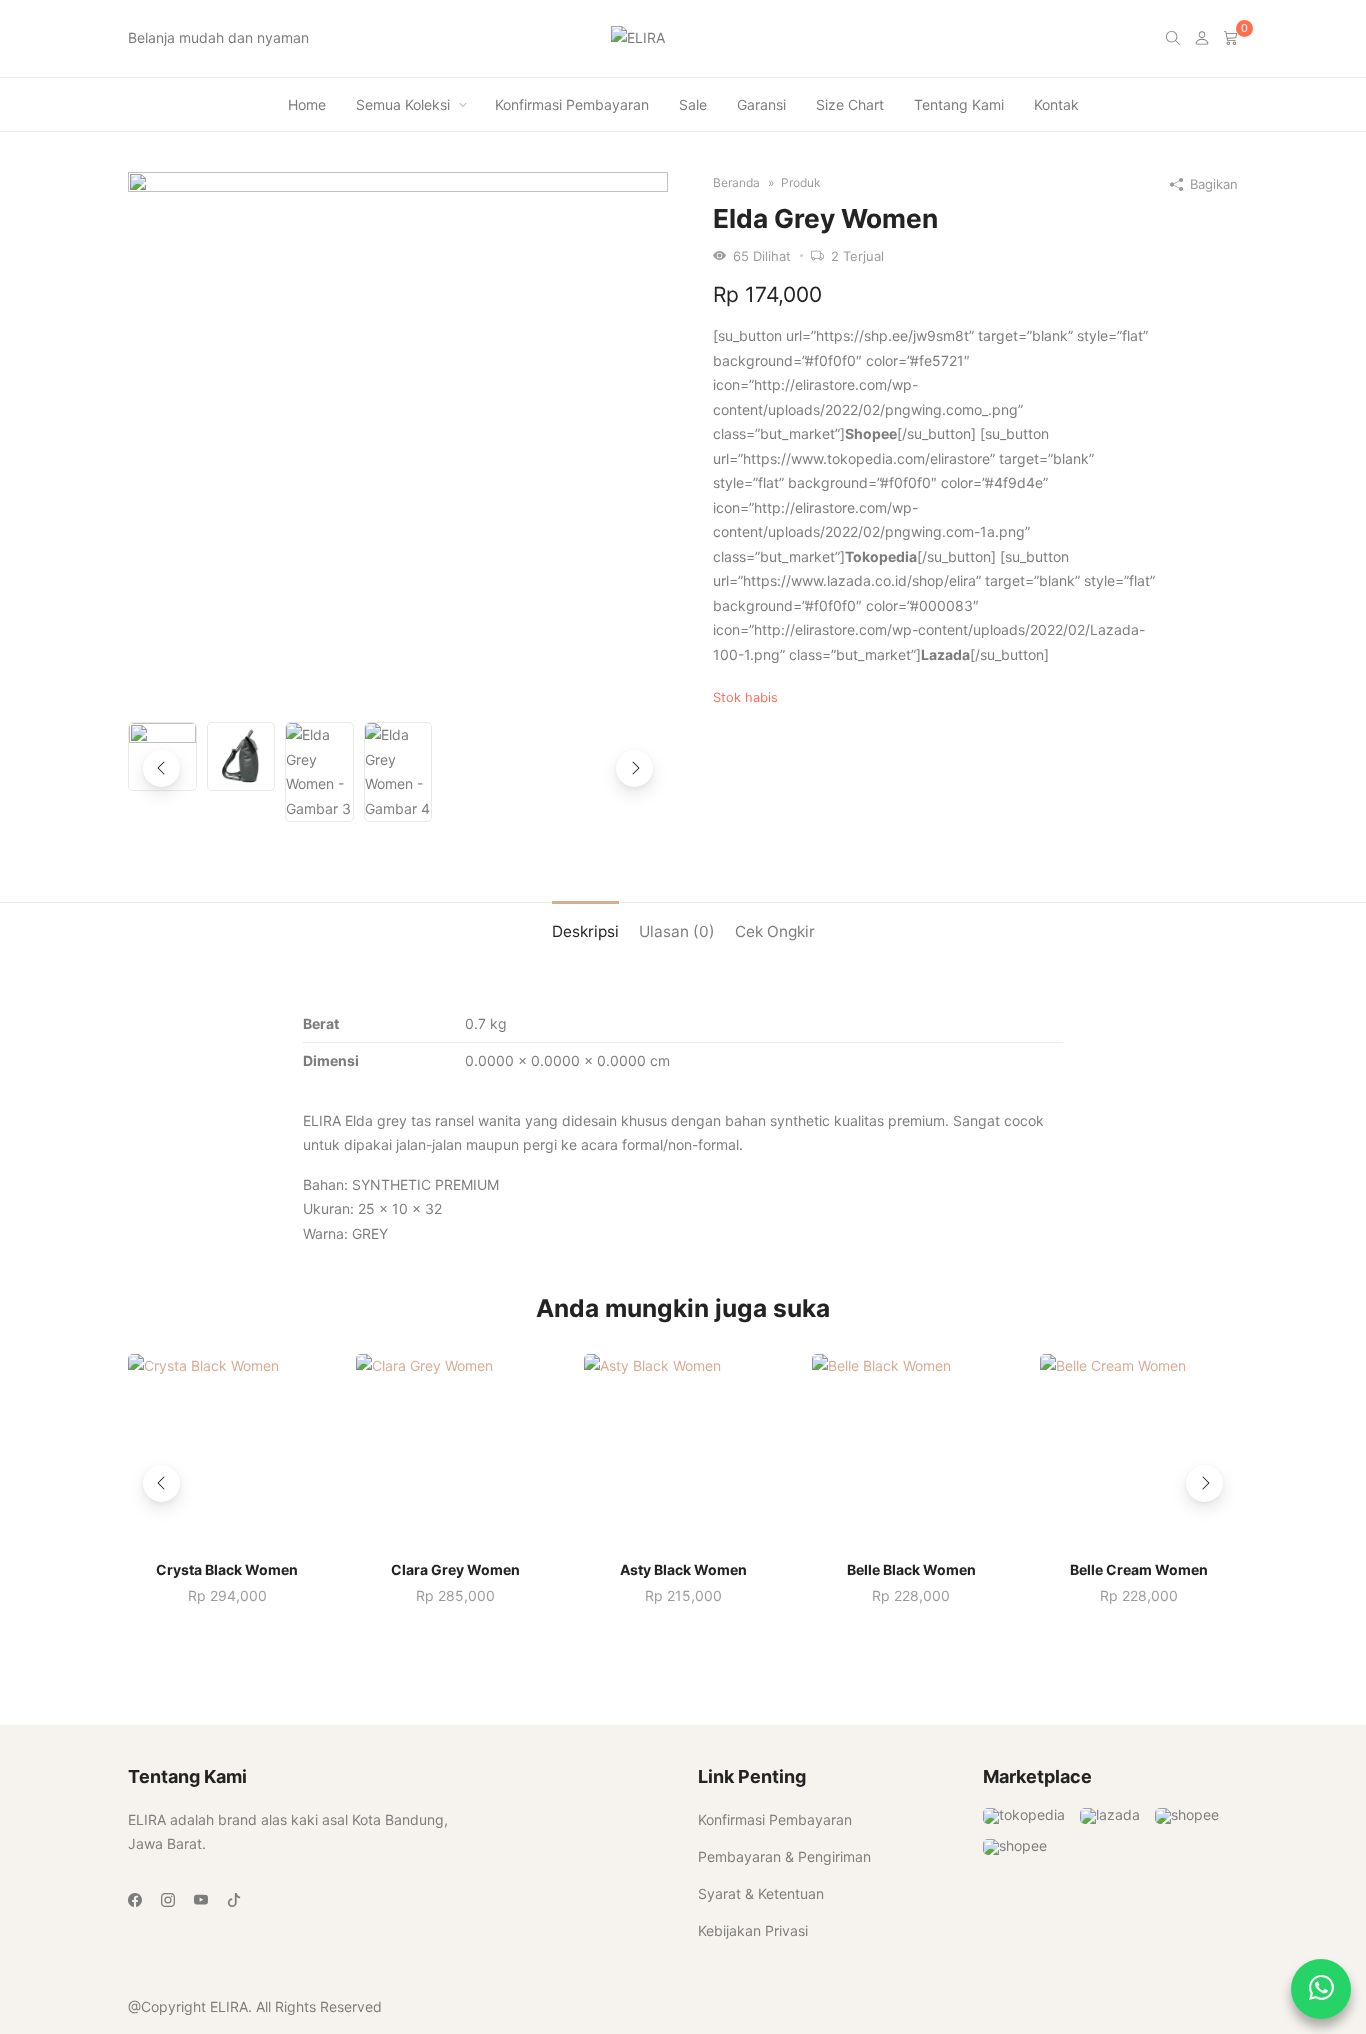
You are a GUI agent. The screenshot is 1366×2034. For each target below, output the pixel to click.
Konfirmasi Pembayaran (572, 104)
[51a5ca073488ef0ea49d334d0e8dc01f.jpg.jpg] (398, 440)
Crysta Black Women (227, 1570)
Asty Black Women (683, 1570)
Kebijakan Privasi (753, 1930)
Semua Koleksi (403, 104)
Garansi (761, 104)
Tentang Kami (959, 104)
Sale (693, 104)
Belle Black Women (911, 1570)
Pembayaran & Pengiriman (784, 1856)
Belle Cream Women (1139, 1570)
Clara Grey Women (455, 1570)
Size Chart (850, 104)
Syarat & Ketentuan (761, 1893)
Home (307, 104)
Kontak (1056, 104)
